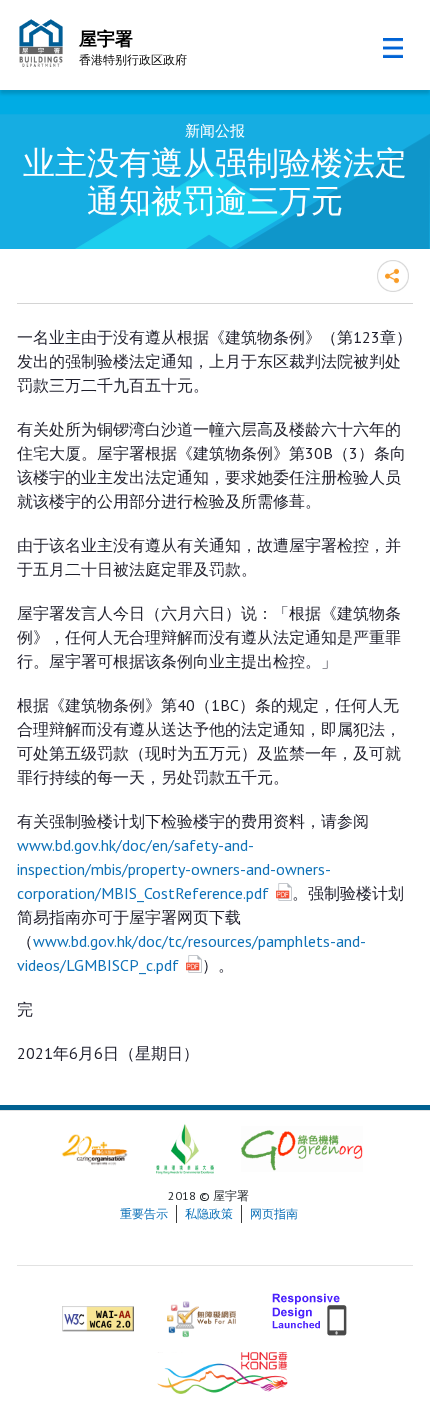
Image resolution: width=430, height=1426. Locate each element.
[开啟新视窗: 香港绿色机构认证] (302, 1147)
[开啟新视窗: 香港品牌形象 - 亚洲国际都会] (222, 1370)
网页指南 (274, 1213)
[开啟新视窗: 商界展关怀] (94, 1147)
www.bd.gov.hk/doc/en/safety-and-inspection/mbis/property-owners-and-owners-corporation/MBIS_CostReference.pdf (174, 869)
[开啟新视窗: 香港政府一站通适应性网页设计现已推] (311, 1310)
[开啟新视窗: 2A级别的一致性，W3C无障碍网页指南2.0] (98, 1310)
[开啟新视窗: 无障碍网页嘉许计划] (201, 1310)
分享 (393, 276)
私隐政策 (209, 1213)
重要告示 (144, 1213)
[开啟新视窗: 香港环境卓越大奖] (185, 1147)
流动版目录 (393, 48)
